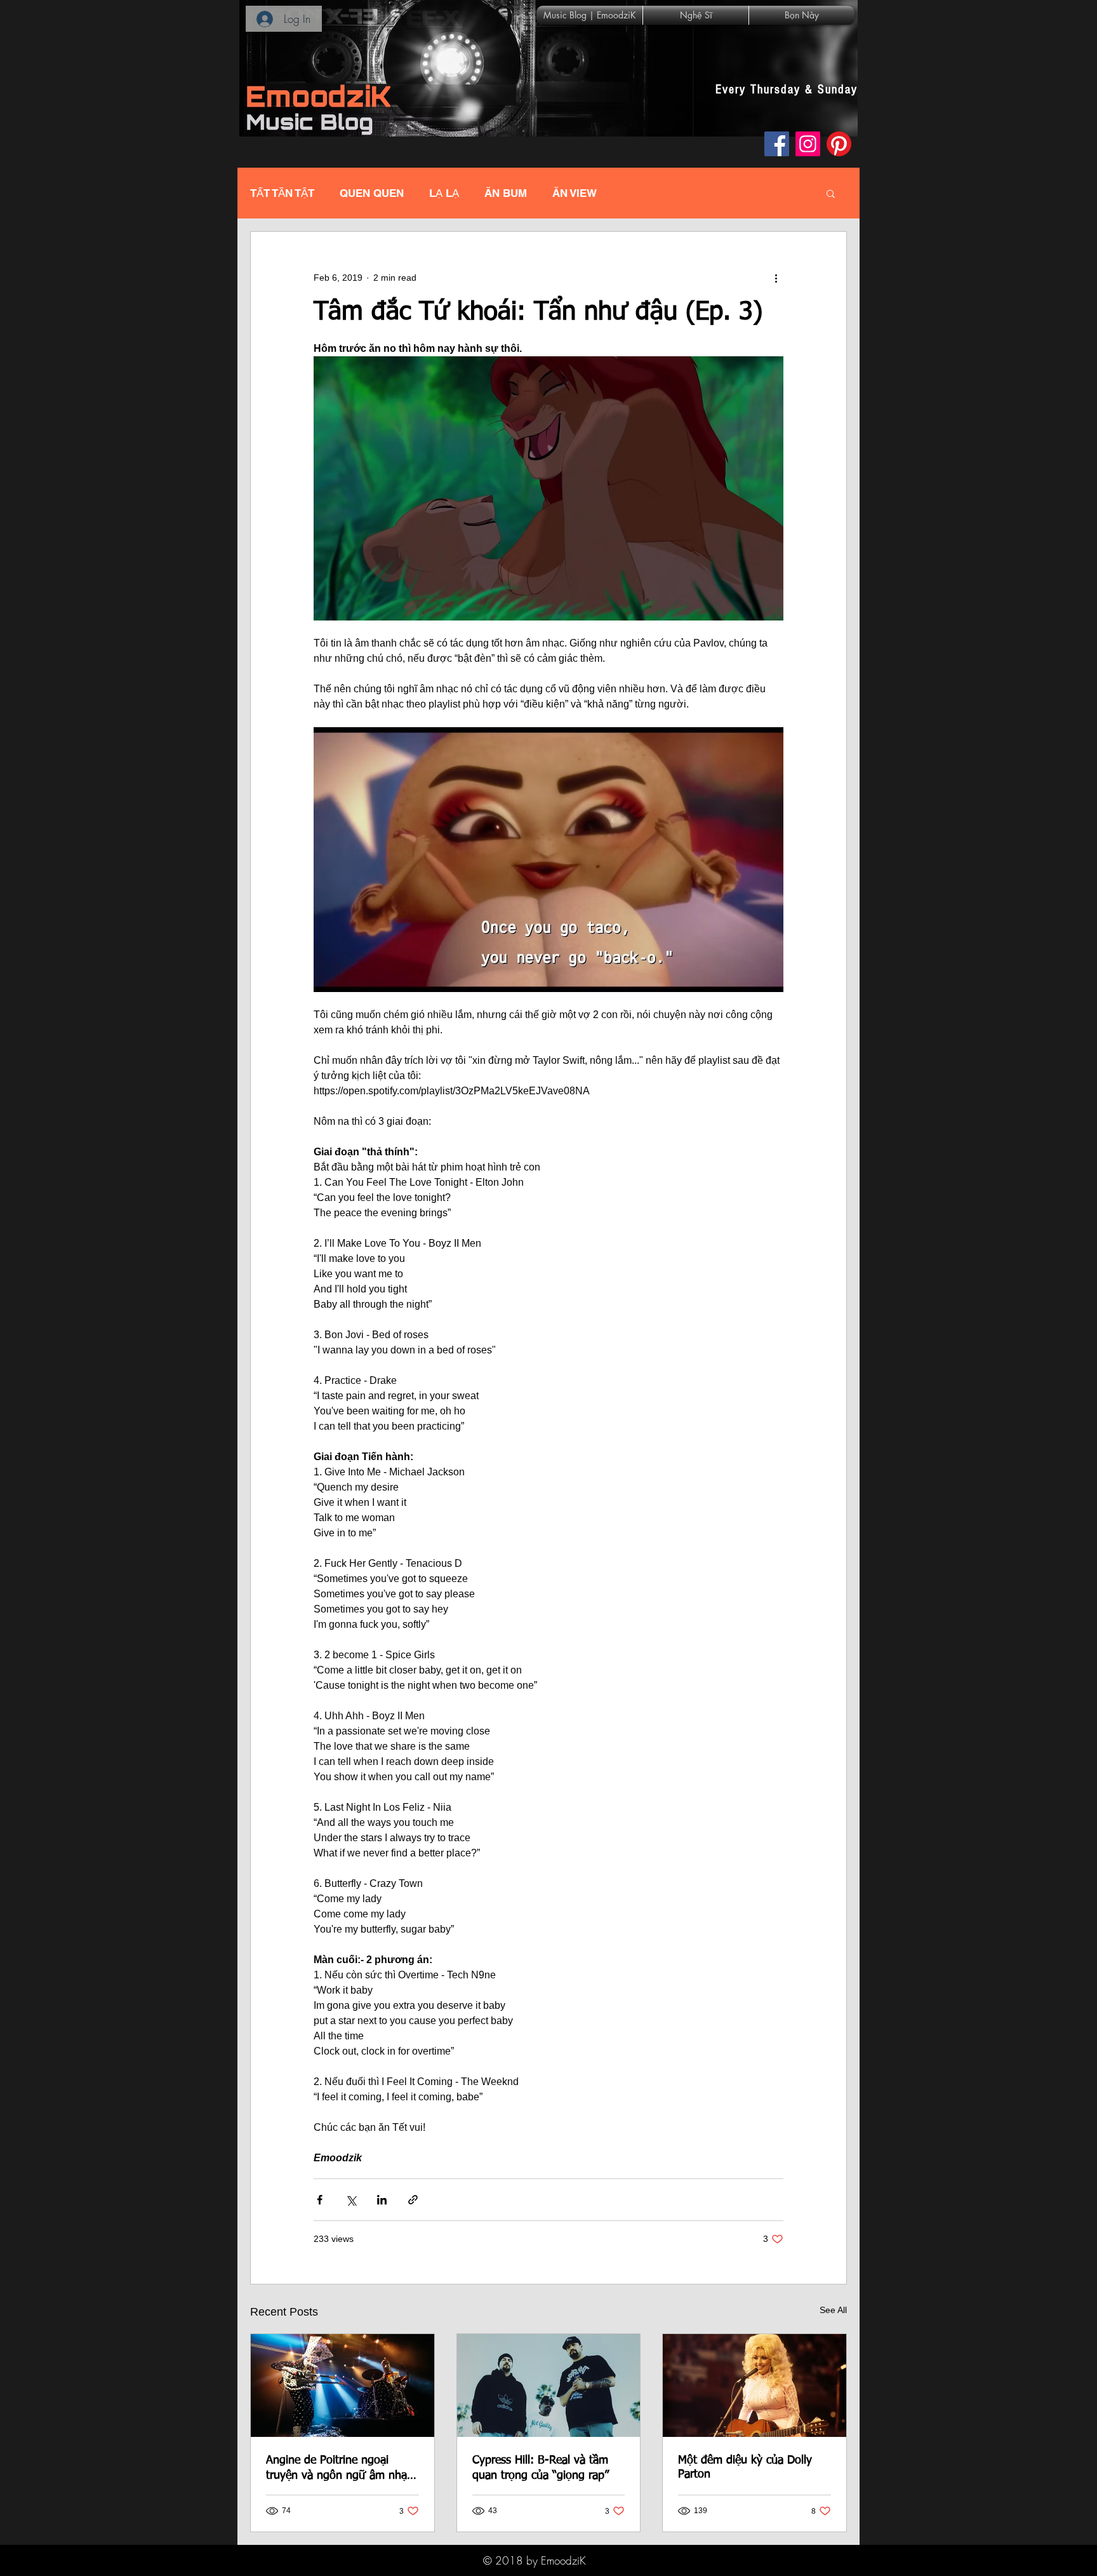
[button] (831, 193)
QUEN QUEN (372, 193)
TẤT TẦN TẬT (282, 193)
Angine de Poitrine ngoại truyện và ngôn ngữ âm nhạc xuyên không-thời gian (339, 2469)
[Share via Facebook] (320, 2200)
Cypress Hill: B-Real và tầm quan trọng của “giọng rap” (541, 2468)
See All (833, 2310)
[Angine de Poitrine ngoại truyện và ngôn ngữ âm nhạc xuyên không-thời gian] (342, 2385)
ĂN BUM (506, 193)
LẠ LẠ (444, 193)
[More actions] (776, 278)
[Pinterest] (839, 144)
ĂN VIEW (575, 193)
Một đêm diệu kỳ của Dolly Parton (745, 2467)
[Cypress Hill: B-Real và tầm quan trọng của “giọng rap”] (549, 2385)
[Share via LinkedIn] (382, 2200)
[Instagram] (808, 144)
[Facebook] (777, 144)
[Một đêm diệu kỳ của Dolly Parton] (755, 2385)
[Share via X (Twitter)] (351, 2200)
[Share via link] (413, 2200)
